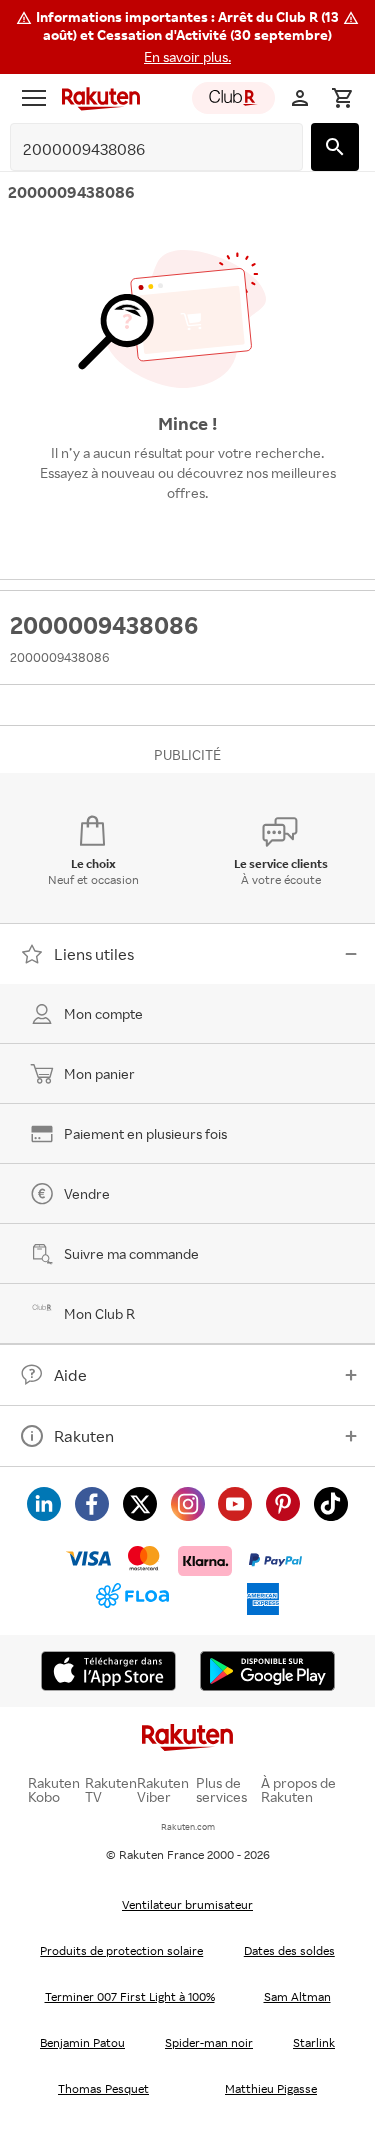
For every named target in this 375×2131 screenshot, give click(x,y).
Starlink (314, 2042)
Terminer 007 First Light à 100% (130, 1996)
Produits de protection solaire (121, 1950)
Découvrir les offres (188, 538)
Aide (70, 1375)
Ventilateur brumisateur (187, 1904)
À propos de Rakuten (298, 1790)
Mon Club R (99, 1313)
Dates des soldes (289, 1950)
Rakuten (84, 1436)
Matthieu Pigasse (271, 2088)
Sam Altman (297, 1996)
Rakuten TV (111, 1790)
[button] (187, 37)
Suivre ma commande (131, 1253)
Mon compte (103, 1013)
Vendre (87, 1193)
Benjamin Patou (82, 2042)
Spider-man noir (209, 2042)
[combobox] (141, 149)
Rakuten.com (188, 1826)
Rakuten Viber (163, 1790)
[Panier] (342, 98)
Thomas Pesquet (103, 2088)
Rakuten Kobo (54, 1790)
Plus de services (221, 1790)
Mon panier (99, 1073)
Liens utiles (94, 954)
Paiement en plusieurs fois (145, 1133)
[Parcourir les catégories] (34, 98)
